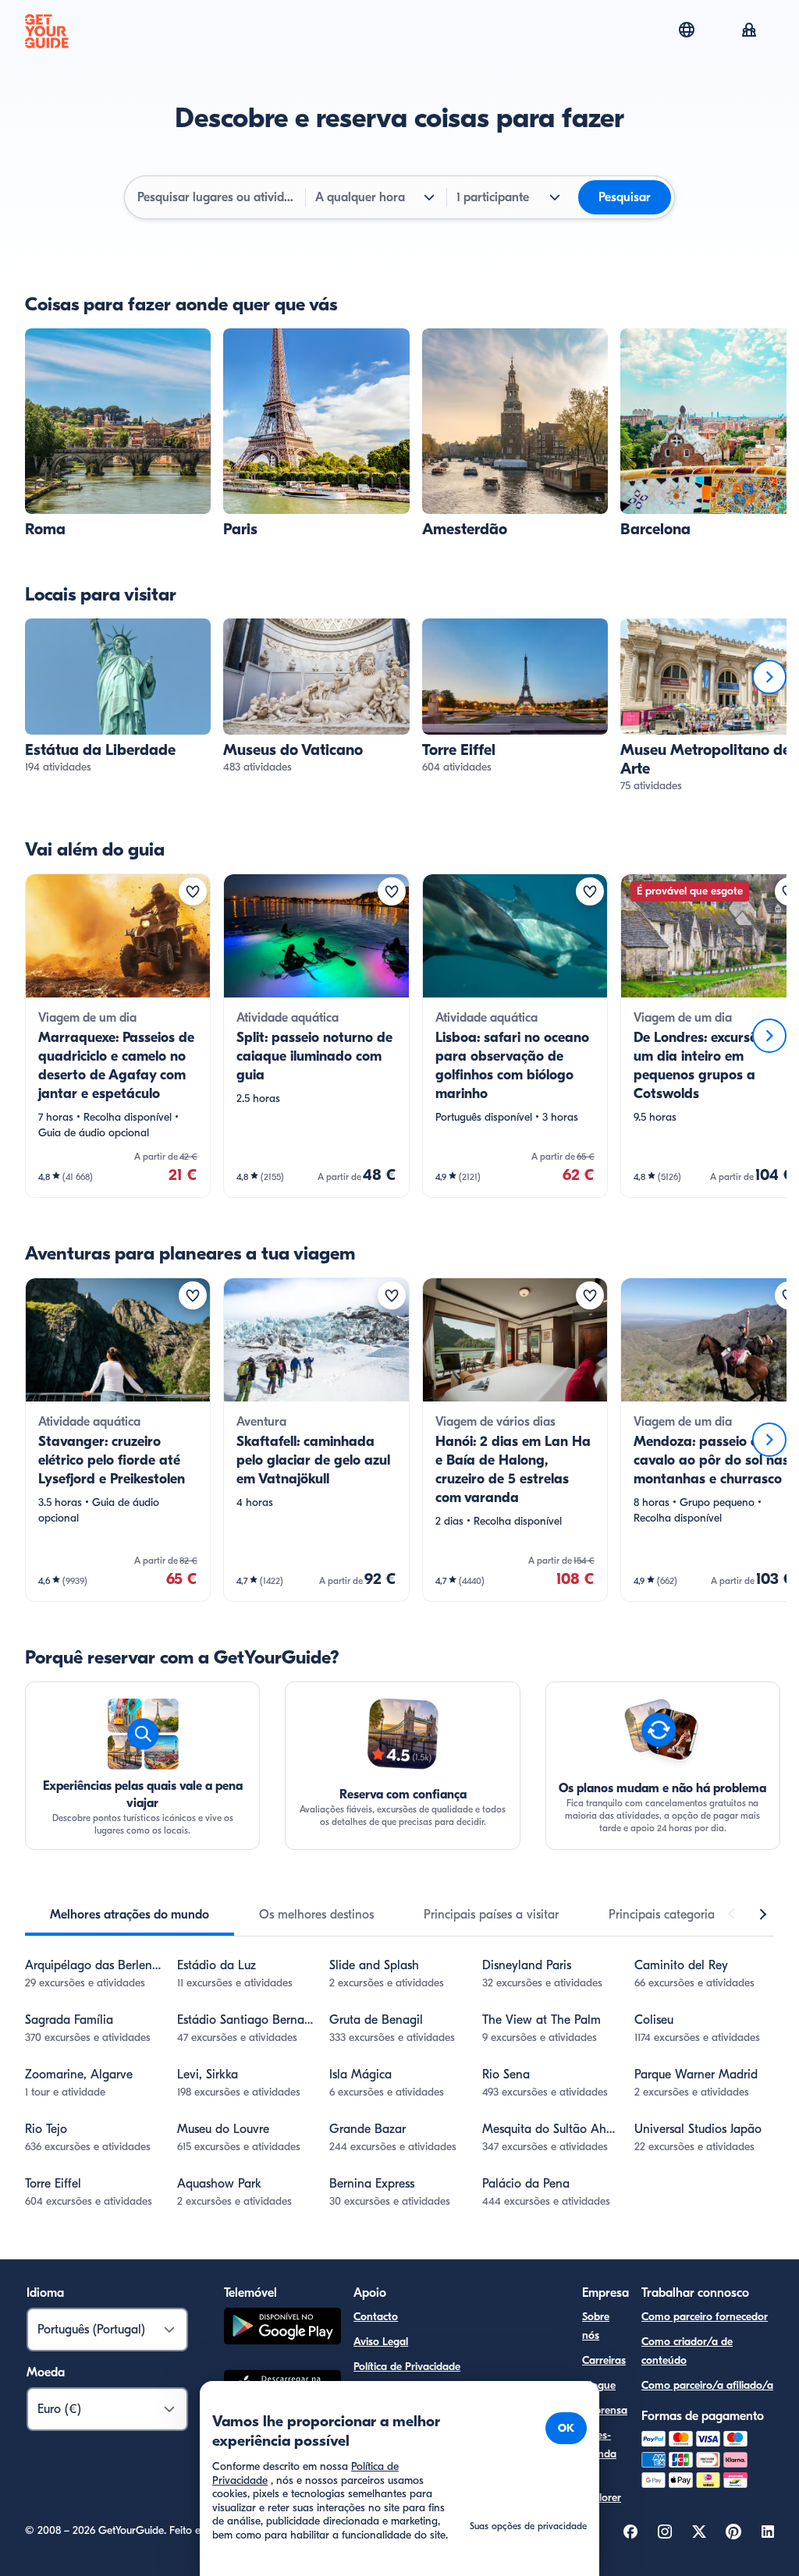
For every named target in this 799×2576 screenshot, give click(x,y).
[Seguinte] (769, 677)
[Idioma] (687, 30)
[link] (118, 434)
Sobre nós (596, 2326)
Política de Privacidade (407, 2367)
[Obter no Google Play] (282, 2328)
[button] (118, 434)
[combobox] (217, 197)
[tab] (130, 1915)
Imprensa (605, 2410)
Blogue (599, 2385)
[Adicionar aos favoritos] (193, 891)
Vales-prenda (599, 2445)
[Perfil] (749, 31)
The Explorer (602, 2488)
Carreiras (604, 2360)
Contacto (376, 2317)
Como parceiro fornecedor (705, 2317)
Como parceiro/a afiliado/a (707, 2385)
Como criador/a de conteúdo (687, 2351)
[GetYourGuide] (47, 31)
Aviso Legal (381, 2342)
